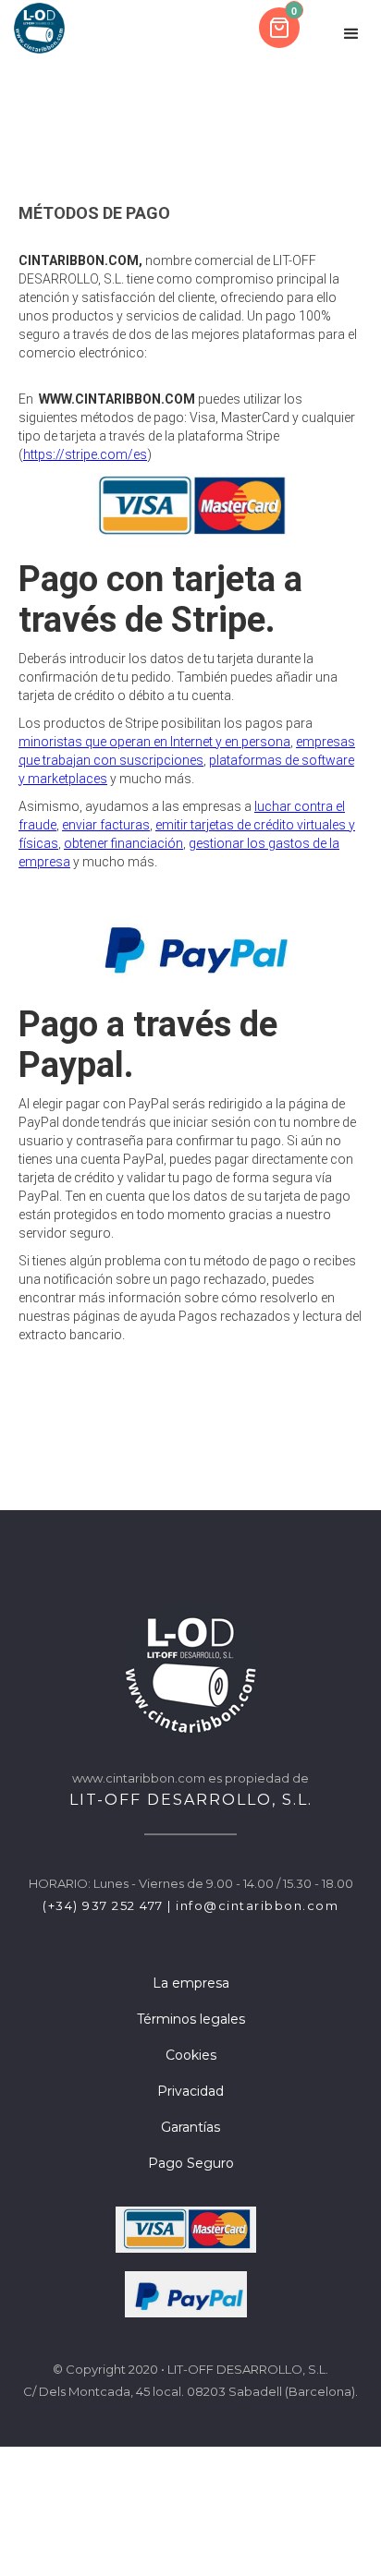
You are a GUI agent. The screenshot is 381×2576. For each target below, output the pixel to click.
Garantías (190, 2127)
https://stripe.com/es (85, 454)
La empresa (191, 1983)
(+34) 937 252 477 (103, 1905)
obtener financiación (123, 843)
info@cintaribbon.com (257, 1905)
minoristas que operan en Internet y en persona (154, 742)
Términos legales (191, 2019)
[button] (281, 28)
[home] (39, 28)
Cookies (191, 2055)
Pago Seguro (191, 2163)
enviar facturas (106, 825)
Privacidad (190, 2091)
